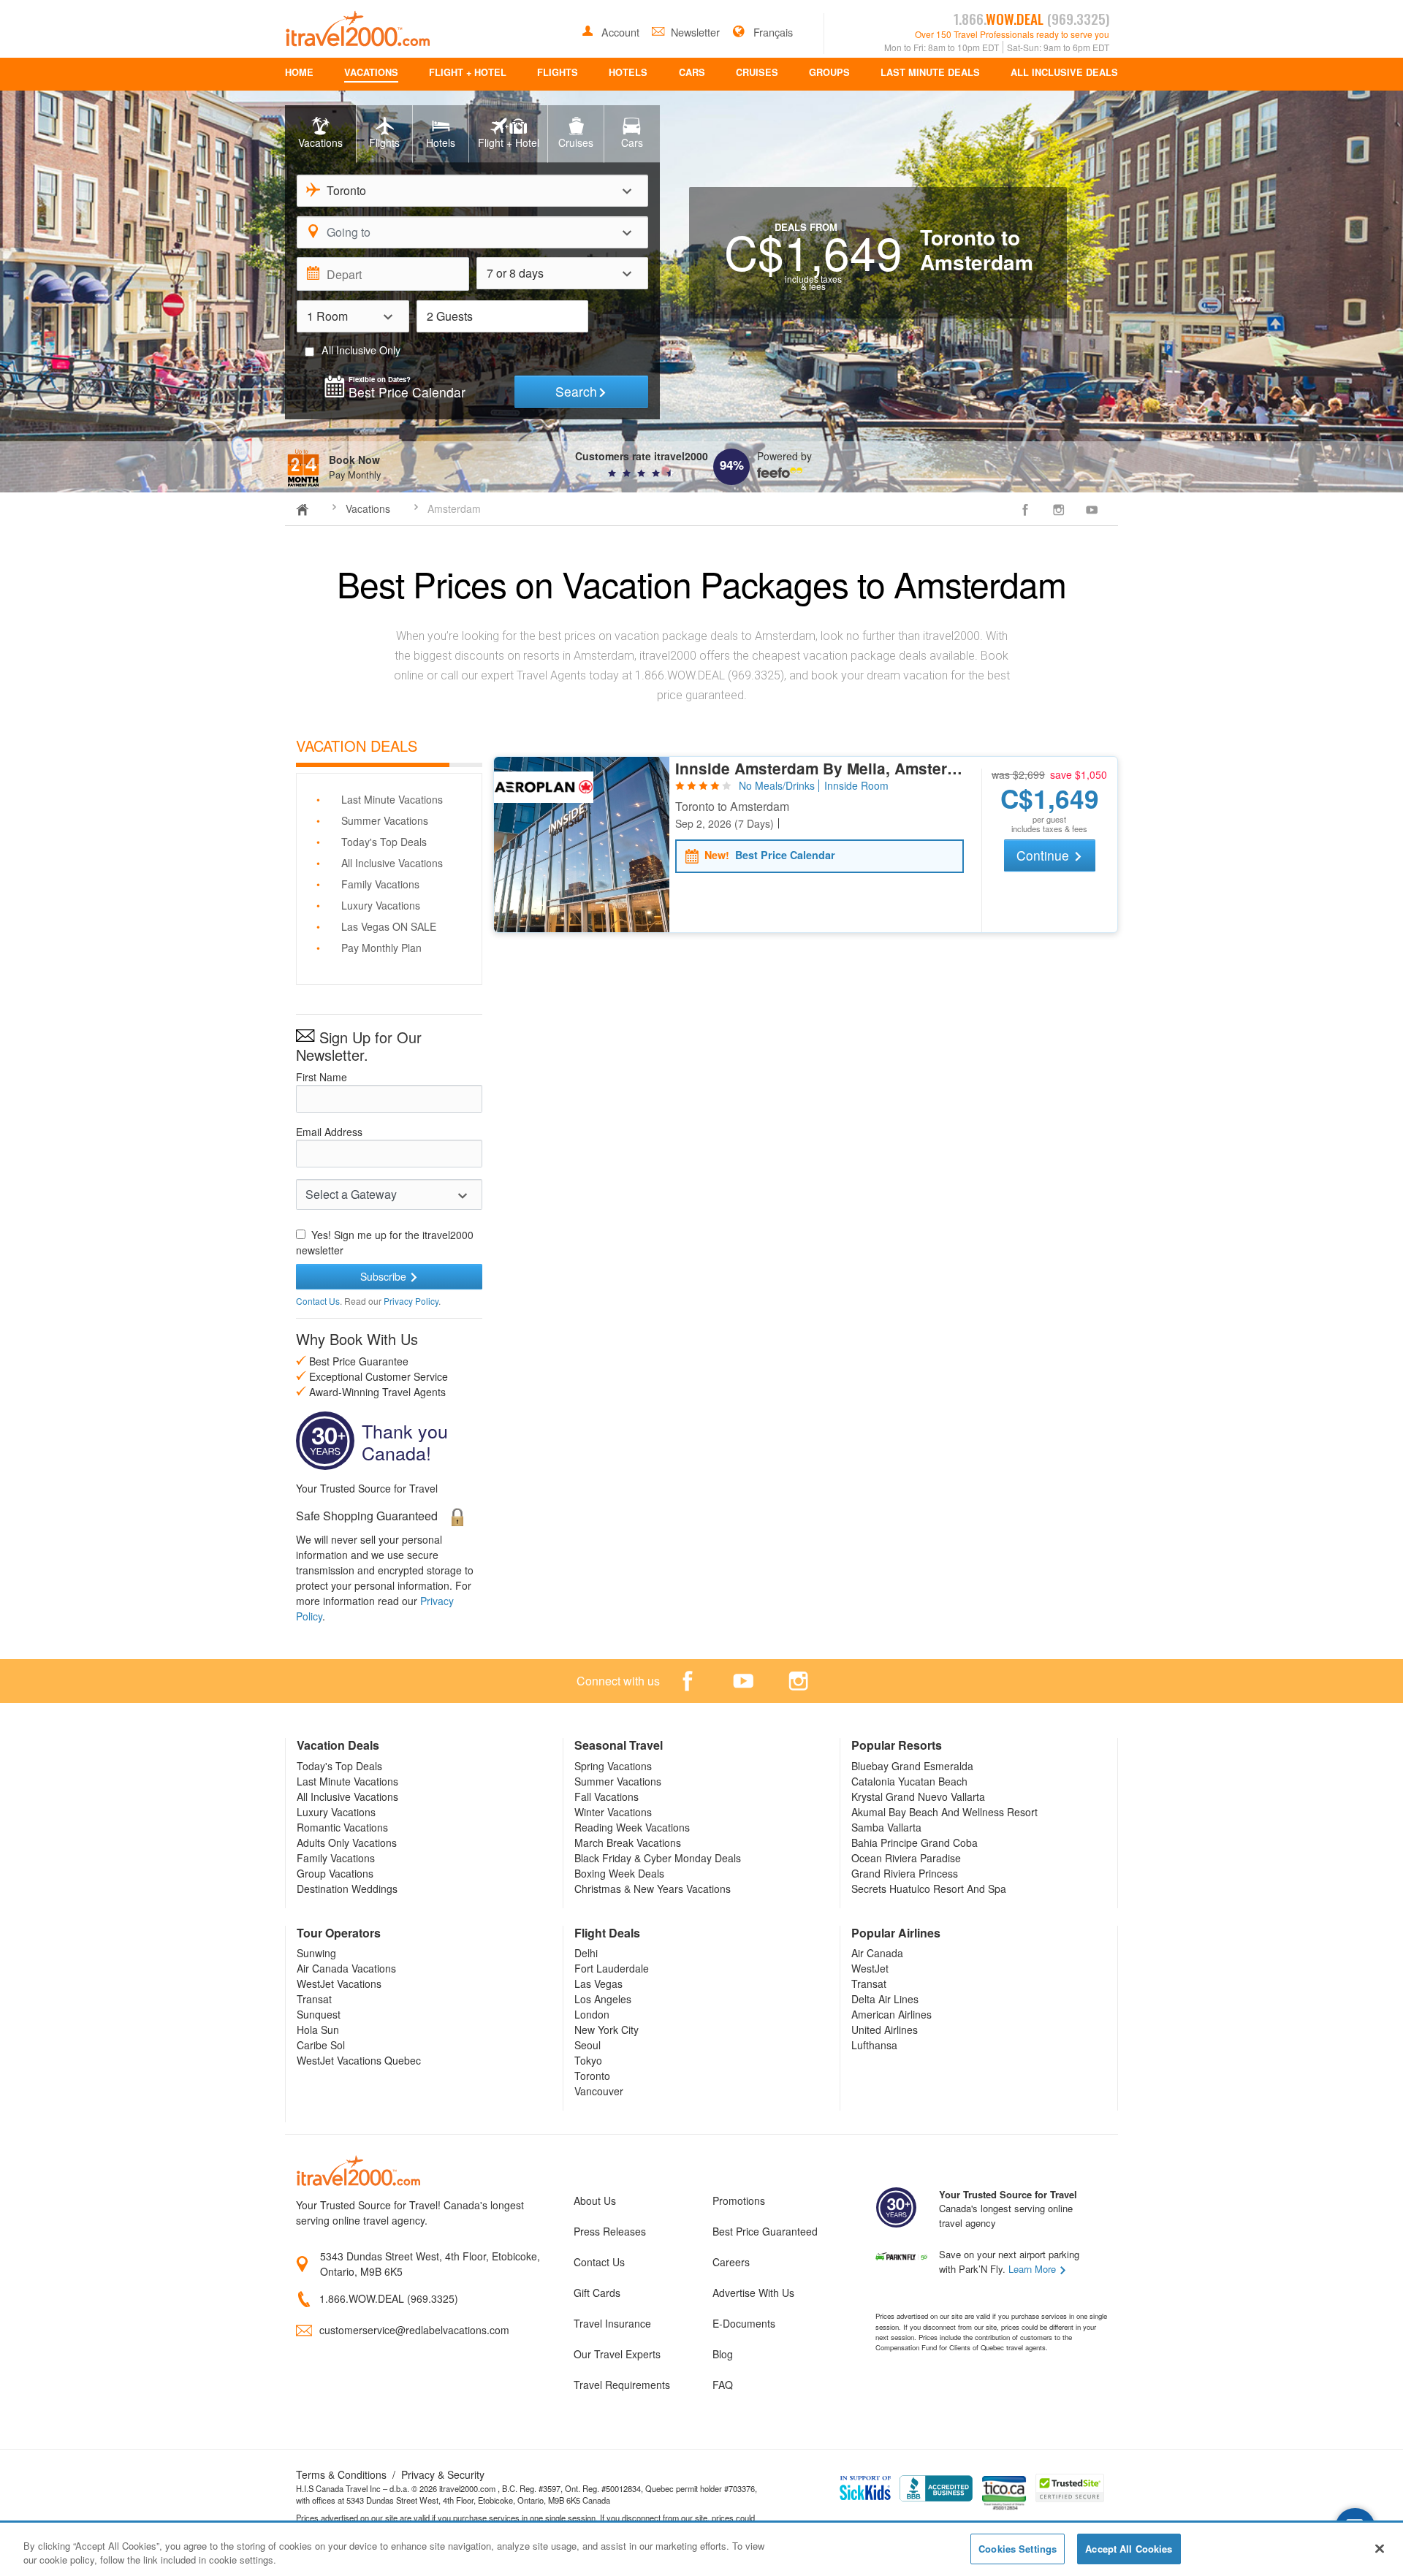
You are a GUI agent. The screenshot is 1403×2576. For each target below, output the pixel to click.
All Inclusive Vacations (392, 863)
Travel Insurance (612, 2323)
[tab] (320, 134)
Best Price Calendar (770, 856)
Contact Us (318, 1301)
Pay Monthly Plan (381, 948)
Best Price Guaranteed (765, 2231)
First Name (322, 1077)
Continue (1045, 855)
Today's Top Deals (384, 842)
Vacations (368, 508)
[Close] (1380, 2548)
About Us (595, 2200)
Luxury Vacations (381, 905)
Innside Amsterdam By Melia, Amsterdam (820, 769)
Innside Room (856, 786)
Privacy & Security (443, 2474)
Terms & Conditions (341, 2474)
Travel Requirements (622, 2385)
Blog (723, 2354)
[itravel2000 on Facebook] (1025, 509)
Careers (731, 2262)
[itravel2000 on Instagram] (1059, 509)
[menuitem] (299, 74)
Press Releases (610, 2231)
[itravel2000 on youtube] (1092, 509)
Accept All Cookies (1129, 2549)
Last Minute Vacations (392, 799)
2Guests (450, 316)
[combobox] (472, 191)
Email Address (329, 1132)
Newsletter (697, 32)
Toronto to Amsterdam (732, 807)
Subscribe (385, 1276)
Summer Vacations (385, 820)
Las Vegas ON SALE (389, 926)
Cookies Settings (1018, 2549)
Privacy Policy (411, 1301)
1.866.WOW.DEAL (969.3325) (389, 2298)
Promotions (739, 2200)
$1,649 (1050, 799)
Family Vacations (380, 884)
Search (576, 391)
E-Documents (744, 2323)
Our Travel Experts (617, 2354)
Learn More (1034, 2269)
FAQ (723, 2385)
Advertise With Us (753, 2293)
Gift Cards (597, 2293)
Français (772, 32)
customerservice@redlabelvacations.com (414, 2330)
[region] (701, 2550)
